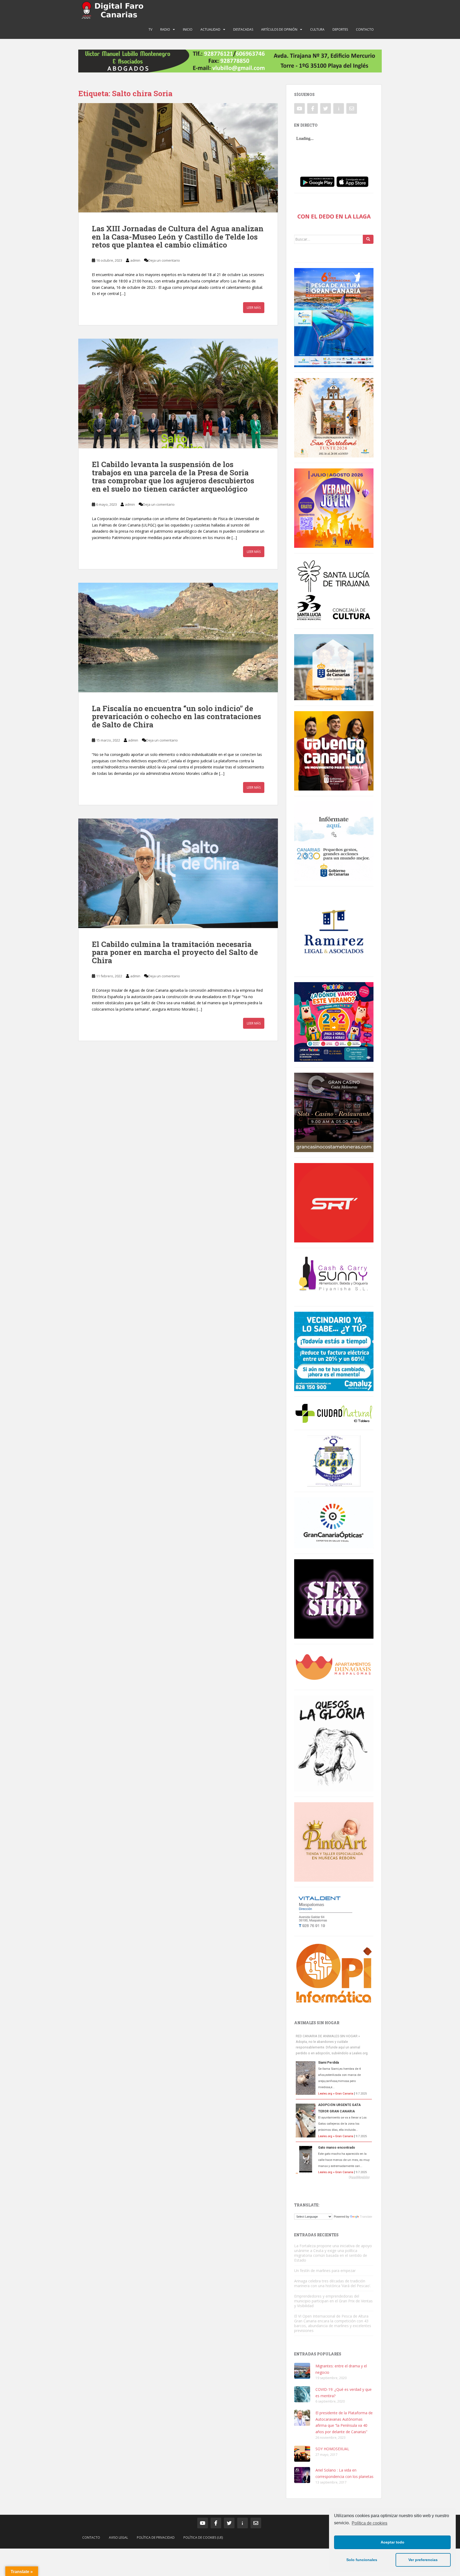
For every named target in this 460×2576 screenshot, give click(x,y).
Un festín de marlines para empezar (325, 2271)
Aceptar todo (393, 2542)
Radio (165, 29)
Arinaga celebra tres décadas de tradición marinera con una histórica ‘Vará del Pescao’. (332, 2283)
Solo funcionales (362, 2560)
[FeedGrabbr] (334, 2177)
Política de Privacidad (156, 2537)
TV (150, 29)
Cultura (317, 29)
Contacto (365, 29)
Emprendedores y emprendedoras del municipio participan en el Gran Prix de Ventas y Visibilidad (333, 2301)
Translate (366, 2217)
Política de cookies (369, 2523)
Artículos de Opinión (279, 29)
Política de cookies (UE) (203, 2537)
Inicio (188, 29)
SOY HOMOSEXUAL (332, 2449)
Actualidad (210, 29)
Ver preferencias (423, 2560)
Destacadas (243, 29)
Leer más (254, 308)
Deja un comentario (164, 260)
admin (135, 260)
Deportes (340, 29)
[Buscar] (368, 239)
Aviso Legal (118, 2537)
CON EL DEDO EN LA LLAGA (334, 216)
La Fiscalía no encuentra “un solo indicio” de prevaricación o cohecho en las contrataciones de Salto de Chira (176, 717)
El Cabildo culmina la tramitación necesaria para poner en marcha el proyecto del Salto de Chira (175, 952)
